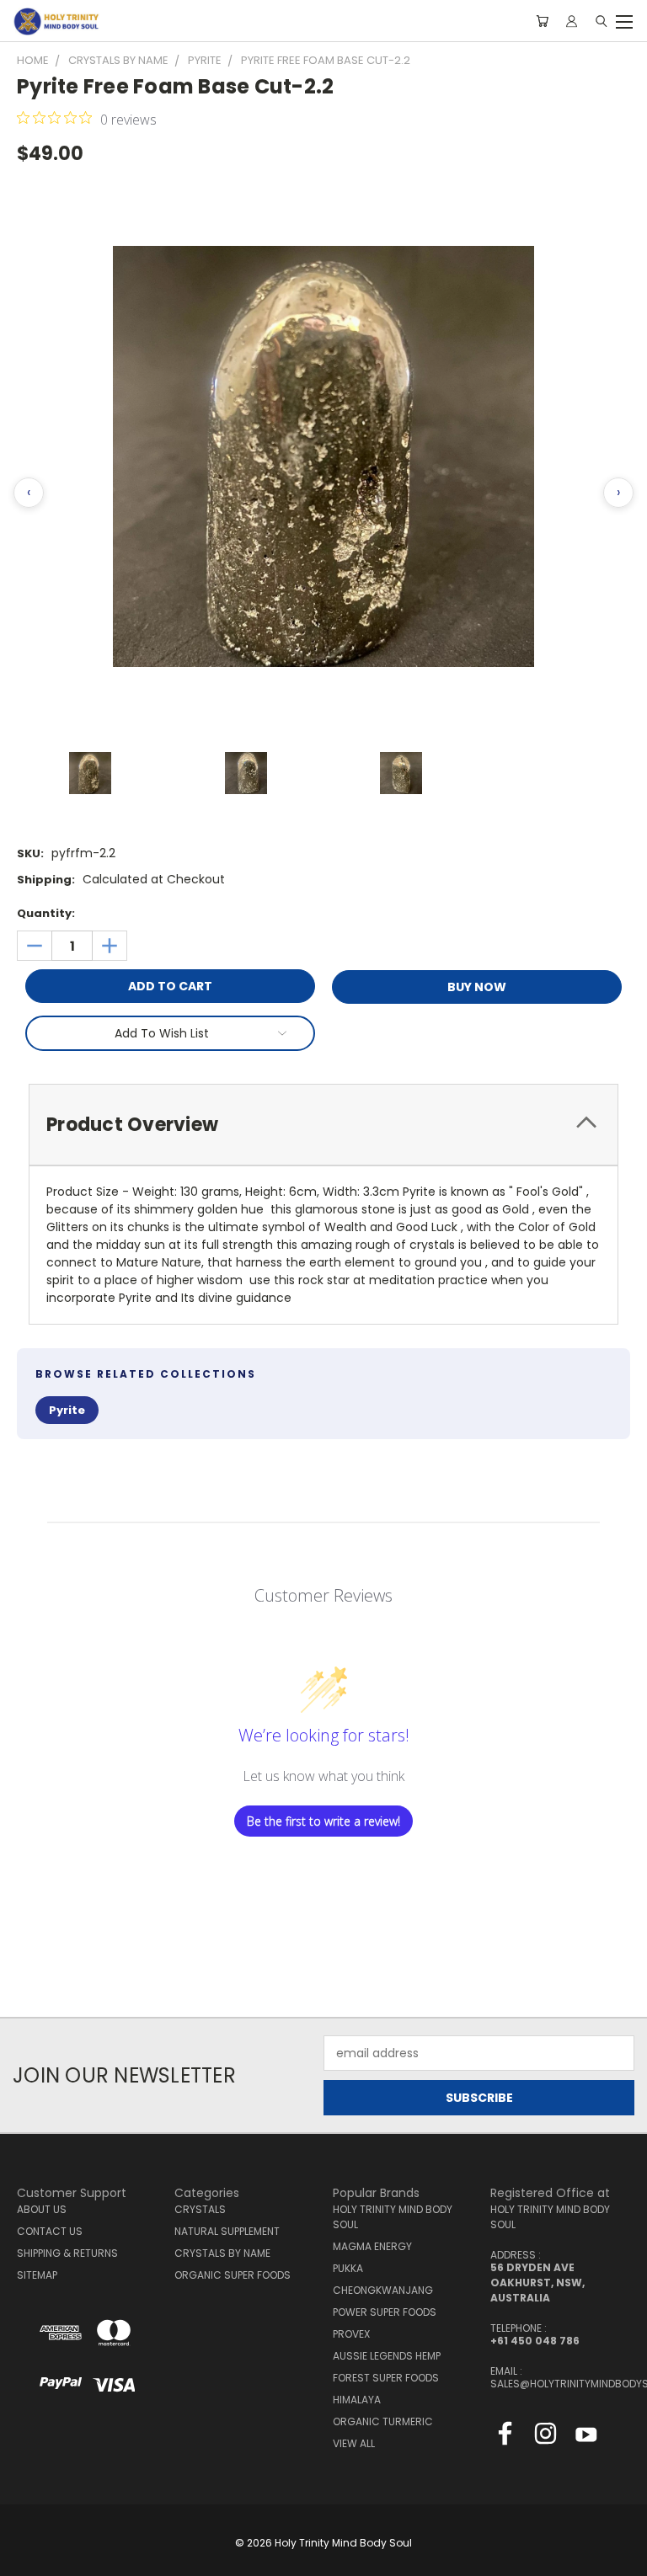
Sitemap (37, 2275)
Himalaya (357, 2400)
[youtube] (586, 2437)
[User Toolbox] (572, 21)
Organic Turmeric (383, 2421)
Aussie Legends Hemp (387, 2356)
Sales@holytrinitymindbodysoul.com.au (560, 2384)
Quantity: (46, 913)
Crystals (200, 2209)
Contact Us (50, 2231)
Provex (351, 2334)
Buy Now (477, 987)
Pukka (348, 2268)
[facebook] (505, 2437)
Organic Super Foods (233, 2275)
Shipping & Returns (67, 2253)
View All (354, 2443)
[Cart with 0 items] (542, 21)
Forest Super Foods (386, 2378)
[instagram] (545, 2437)
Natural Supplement (227, 2231)
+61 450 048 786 (535, 2341)
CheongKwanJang (383, 2290)
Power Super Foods (385, 2312)
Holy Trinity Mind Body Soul (393, 2217)
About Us (42, 2209)
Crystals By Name (222, 2253)
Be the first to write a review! (323, 1821)
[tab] (323, 1125)
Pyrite (67, 1410)
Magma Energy (372, 2246)
